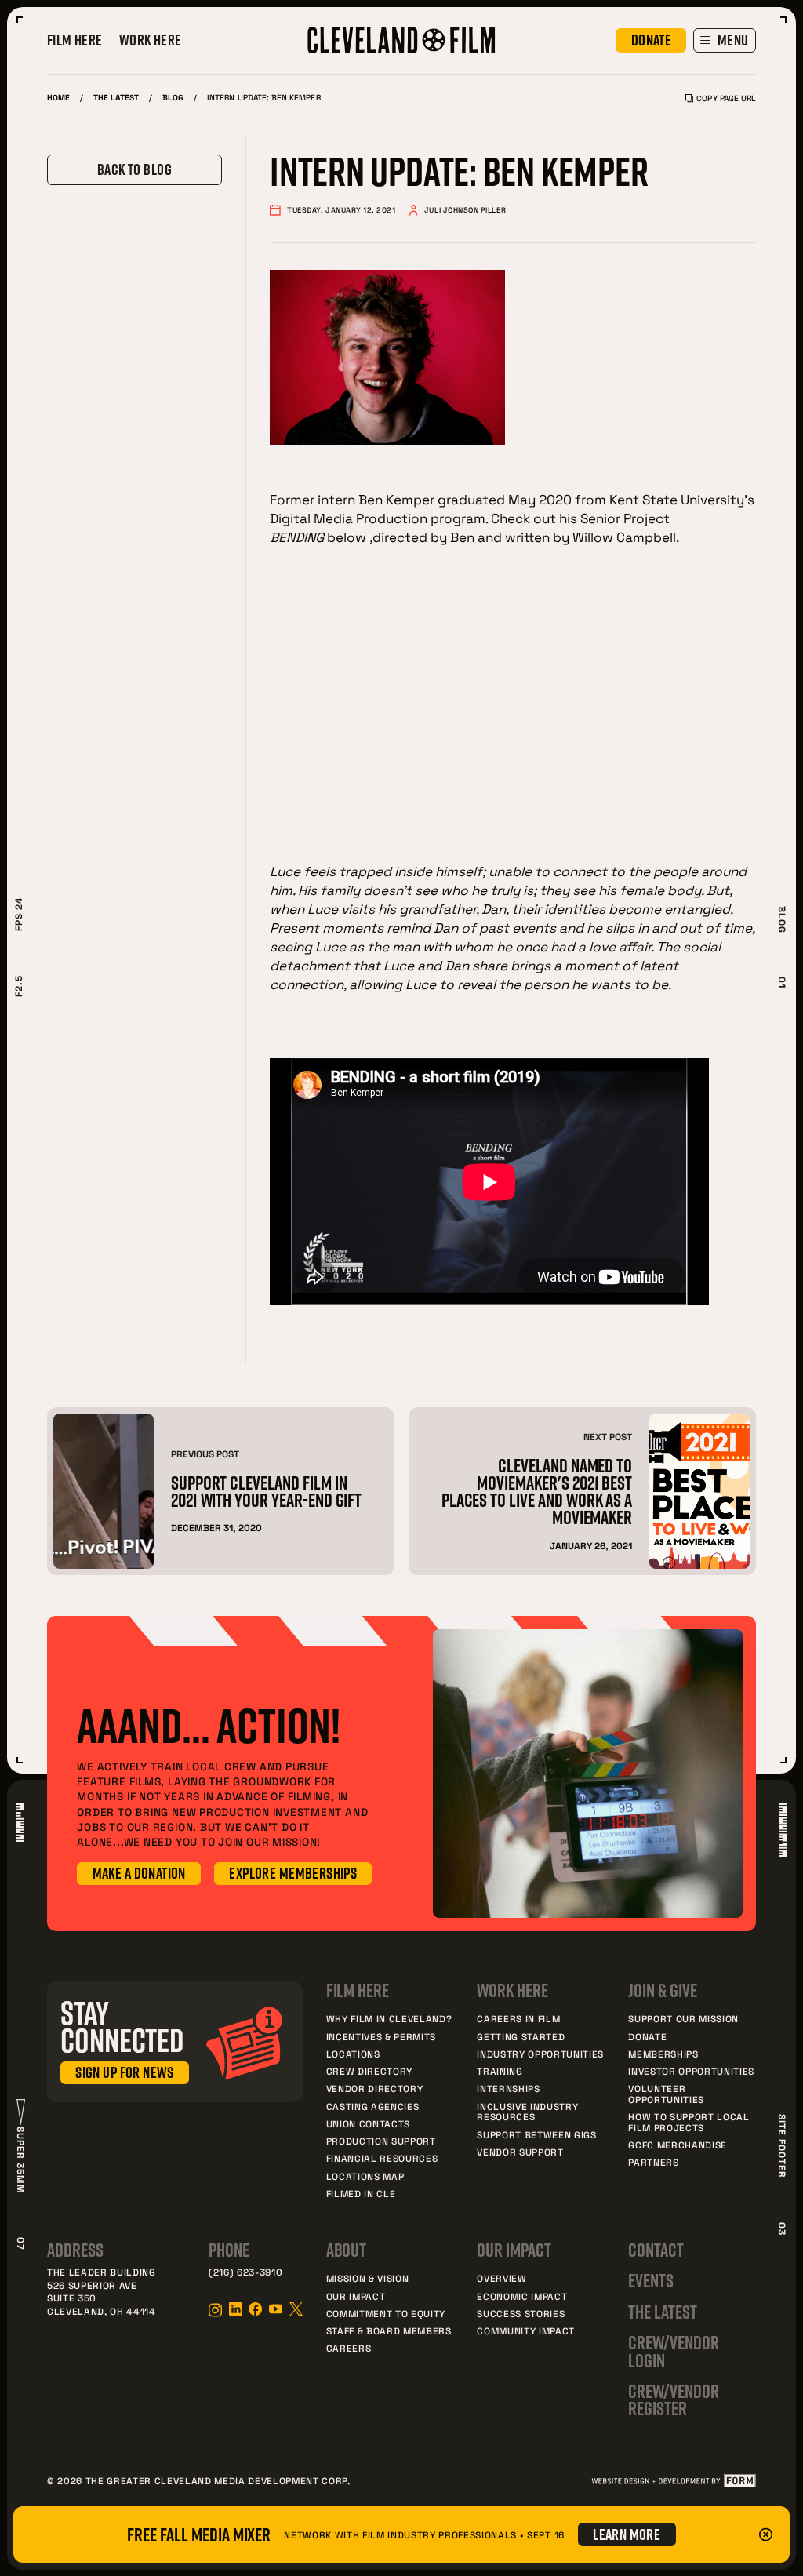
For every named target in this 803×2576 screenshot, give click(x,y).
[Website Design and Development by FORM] (673, 2481)
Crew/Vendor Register (673, 2400)
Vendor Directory (375, 2088)
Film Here (75, 41)
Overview (501, 2278)
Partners (653, 2162)
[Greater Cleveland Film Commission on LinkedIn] (236, 2309)
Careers (349, 2348)
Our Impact (356, 2296)
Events (651, 2280)
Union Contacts (368, 2123)
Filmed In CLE (361, 2193)
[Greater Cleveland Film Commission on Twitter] (296, 2309)
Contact (656, 2250)
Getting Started (521, 2036)
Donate (647, 2036)
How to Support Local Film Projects (689, 2122)
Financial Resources (382, 2158)
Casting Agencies (373, 2106)
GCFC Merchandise (678, 2145)
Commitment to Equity (386, 2313)
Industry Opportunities (540, 2054)
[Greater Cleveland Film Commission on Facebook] (255, 2309)
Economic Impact (522, 2296)
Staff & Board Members (389, 2330)
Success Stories (521, 2313)
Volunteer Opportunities (666, 2094)
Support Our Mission (683, 2018)
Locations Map (365, 2176)
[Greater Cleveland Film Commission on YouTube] (276, 2309)
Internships (508, 2088)
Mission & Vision (368, 2278)
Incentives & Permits (381, 2036)
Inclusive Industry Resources (527, 2112)
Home (58, 97)
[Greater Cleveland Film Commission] (401, 40)
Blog (173, 97)
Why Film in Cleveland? (389, 2018)
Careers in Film (518, 2018)
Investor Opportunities (691, 2071)
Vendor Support (520, 2152)
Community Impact (526, 2330)
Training (500, 2071)
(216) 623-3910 (245, 2272)
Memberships (663, 2054)
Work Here (151, 41)
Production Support (381, 2141)
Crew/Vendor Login (673, 2351)
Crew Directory (369, 2071)
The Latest (116, 97)
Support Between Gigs (536, 2134)
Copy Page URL (726, 98)
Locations (353, 2054)
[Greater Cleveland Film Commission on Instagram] (215, 2310)
